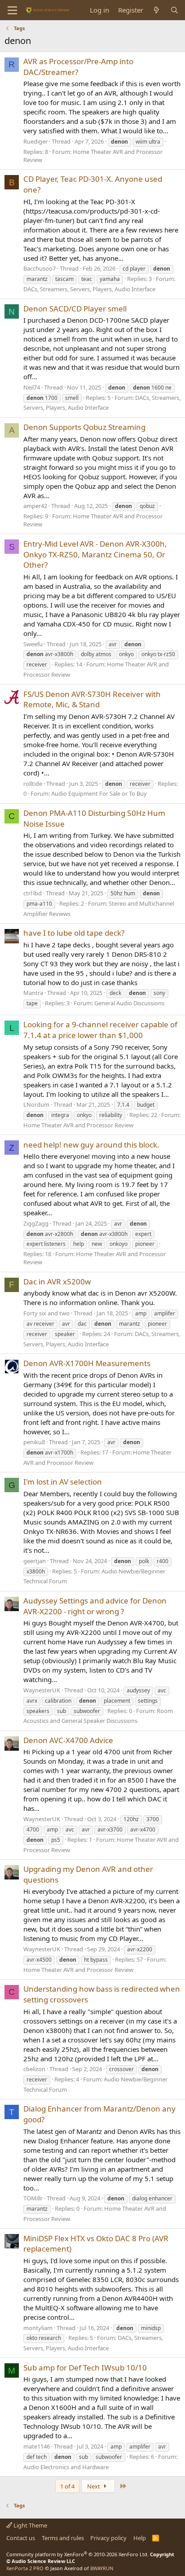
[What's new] (156, 10)
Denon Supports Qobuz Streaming (84, 427)
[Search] (174, 10)
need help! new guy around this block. (91, 1145)
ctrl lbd (33, 893)
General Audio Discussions (129, 1003)
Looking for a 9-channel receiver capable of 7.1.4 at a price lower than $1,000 (100, 1030)
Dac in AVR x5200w (57, 1281)
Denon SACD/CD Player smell (75, 309)
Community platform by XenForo (77, 2554)
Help (140, 2538)
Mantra (33, 993)
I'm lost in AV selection (63, 1482)
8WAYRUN (102, 2568)
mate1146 (37, 2446)
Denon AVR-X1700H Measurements (87, 1363)
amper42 (35, 506)
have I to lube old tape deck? (74, 933)
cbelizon (34, 2069)
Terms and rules (63, 2538)
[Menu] (12, 10)
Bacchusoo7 (40, 268)
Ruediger (35, 141)
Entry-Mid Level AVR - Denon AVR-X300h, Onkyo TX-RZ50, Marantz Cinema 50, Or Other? (95, 554)
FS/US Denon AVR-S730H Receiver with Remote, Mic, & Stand (92, 699)
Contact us (21, 2538)
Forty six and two (46, 1313)
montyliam (38, 2328)
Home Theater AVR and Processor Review (78, 1125)
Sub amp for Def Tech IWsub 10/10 (85, 2368)
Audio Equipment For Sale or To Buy (99, 793)
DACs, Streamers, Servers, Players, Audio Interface (89, 289)
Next (94, 2486)
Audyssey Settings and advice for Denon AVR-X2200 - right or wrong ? (95, 1606)
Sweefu (33, 644)
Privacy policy (108, 2538)
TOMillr (33, 2198)
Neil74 (32, 387)
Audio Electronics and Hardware (66, 2467)
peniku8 (34, 1442)
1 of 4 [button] (67, 2486)
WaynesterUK (42, 1690)
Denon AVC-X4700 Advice (68, 1740)
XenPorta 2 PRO (25, 2568)
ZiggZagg (36, 1223)
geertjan (35, 1561)
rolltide (33, 784)
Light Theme (30, 2525)
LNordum (36, 1104)
